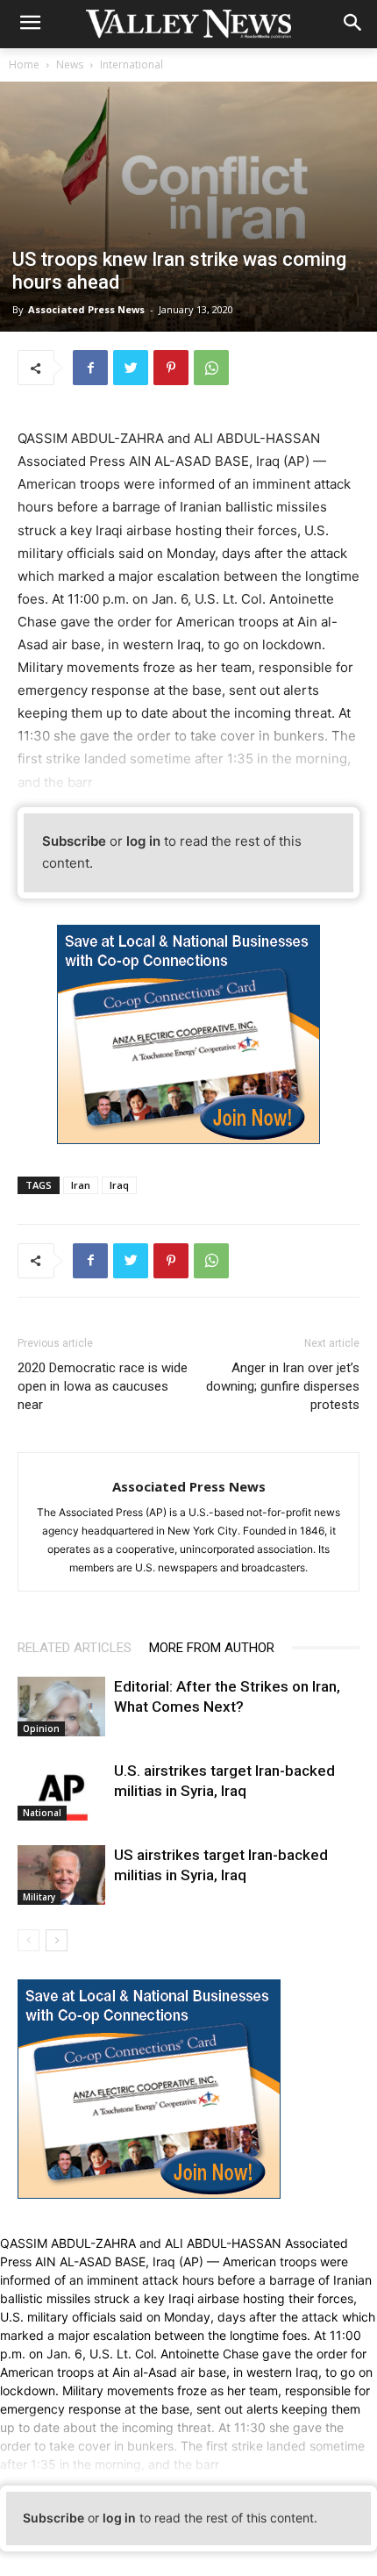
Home (24, 64)
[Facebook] (90, 368)
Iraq (119, 1185)
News (70, 64)
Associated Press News (86, 309)
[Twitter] (131, 368)
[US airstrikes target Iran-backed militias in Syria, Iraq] (61, 1875)
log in (143, 841)
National (42, 1813)
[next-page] (57, 1940)
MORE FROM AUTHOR (212, 1648)
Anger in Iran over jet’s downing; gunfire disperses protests (283, 1386)
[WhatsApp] (211, 368)
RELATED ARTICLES (75, 1648)
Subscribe (74, 841)
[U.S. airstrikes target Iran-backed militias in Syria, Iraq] (61, 1791)
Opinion (41, 1728)
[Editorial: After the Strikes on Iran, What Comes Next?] (61, 1707)
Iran (81, 1185)
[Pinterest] (171, 368)
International (132, 64)
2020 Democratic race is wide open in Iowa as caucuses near (103, 1386)
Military (39, 1897)
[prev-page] (28, 1940)
